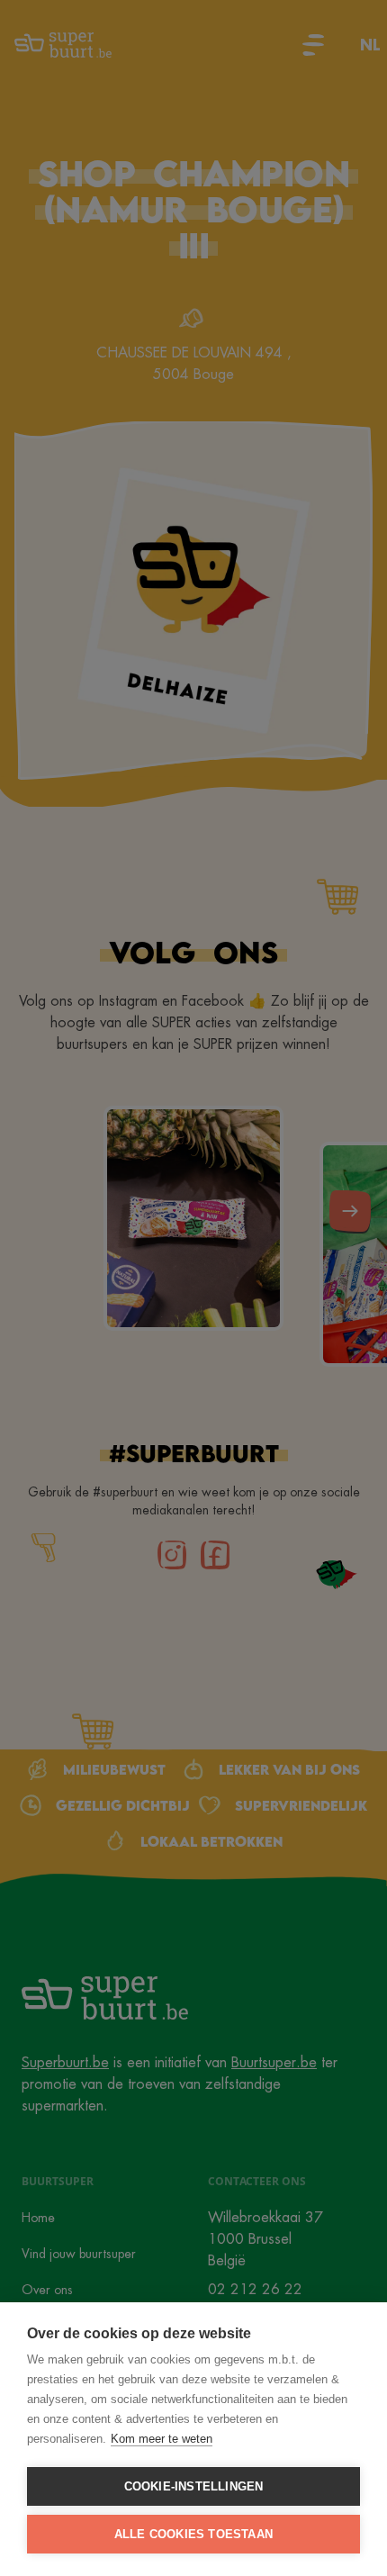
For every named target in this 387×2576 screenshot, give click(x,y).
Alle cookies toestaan (193, 2534)
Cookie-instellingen (194, 2486)
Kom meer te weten (162, 2439)
